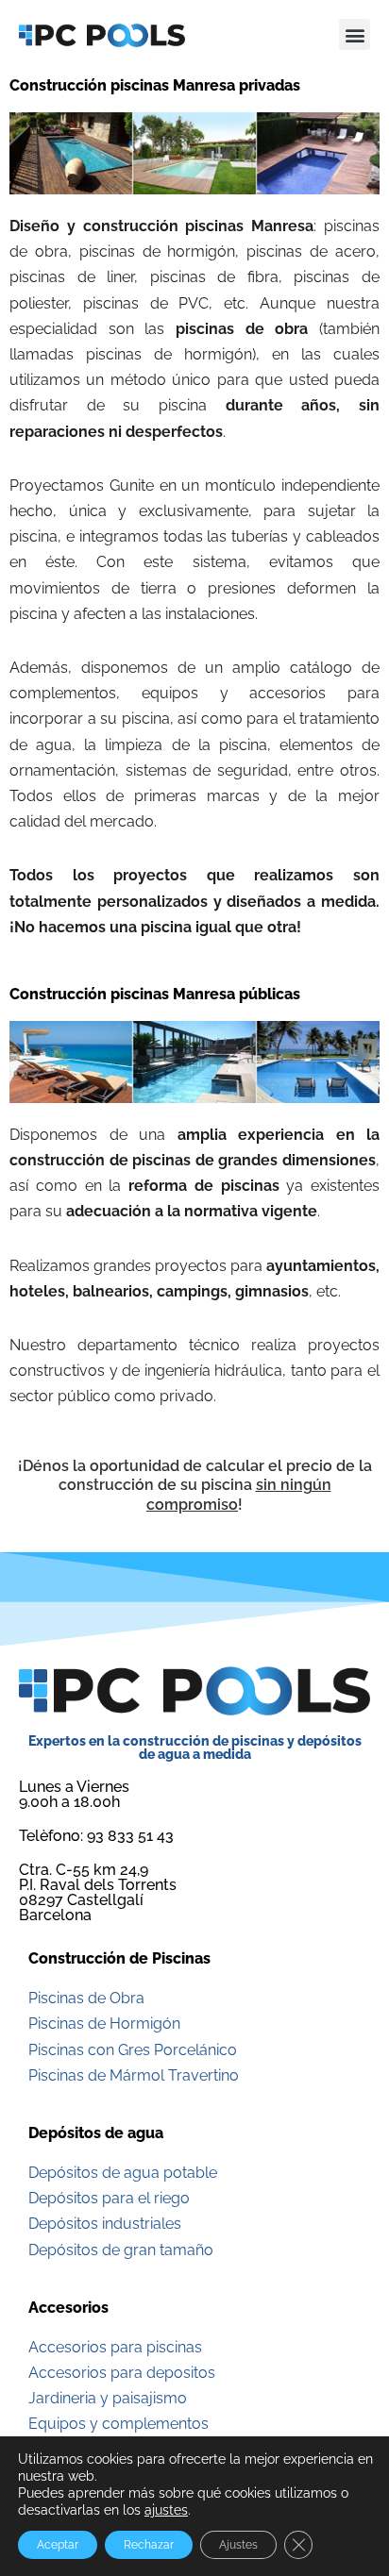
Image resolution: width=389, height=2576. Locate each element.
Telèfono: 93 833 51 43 (96, 1836)
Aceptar (58, 2545)
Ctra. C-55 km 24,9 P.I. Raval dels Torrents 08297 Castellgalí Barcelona (98, 1892)
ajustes (166, 2510)
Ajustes (238, 2545)
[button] (355, 34)
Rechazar (149, 2545)
